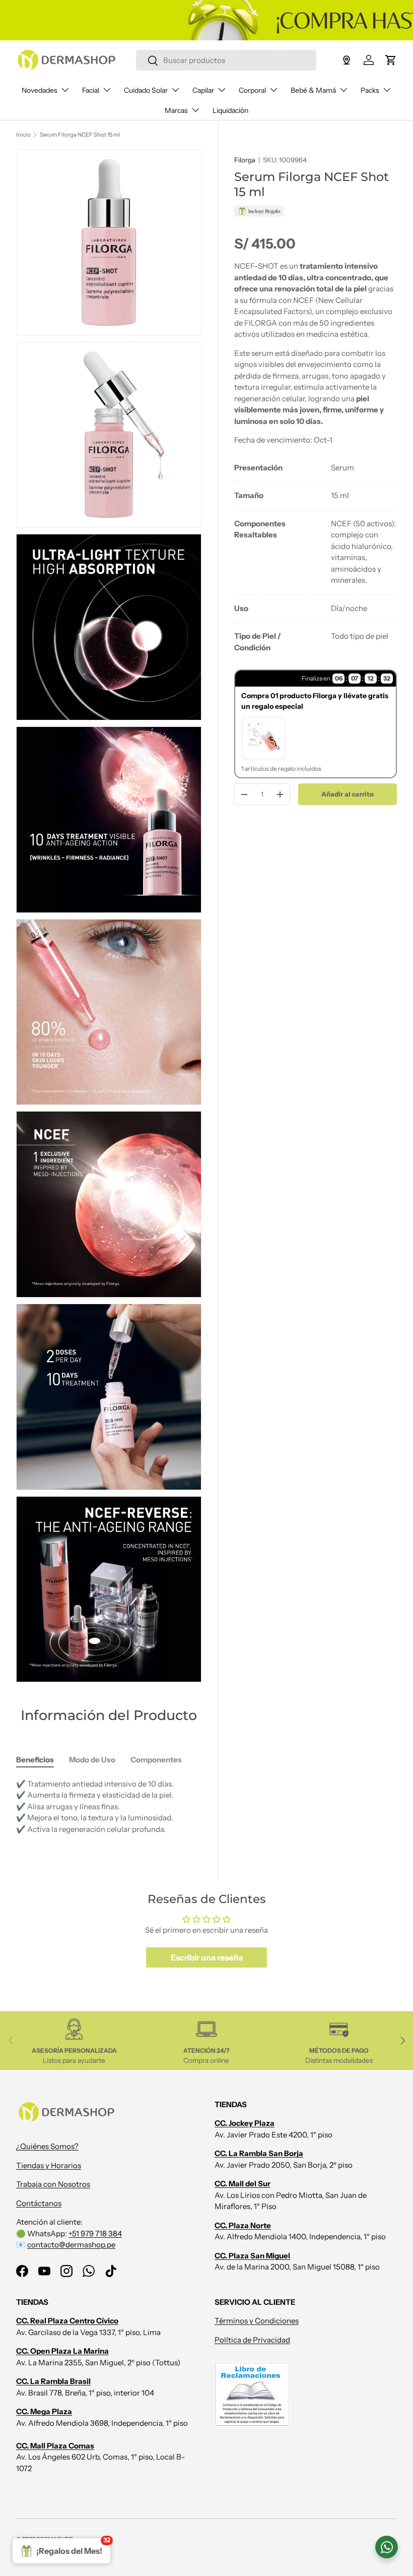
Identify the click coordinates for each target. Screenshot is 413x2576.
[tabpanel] (316, 558)
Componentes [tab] (156, 1760)
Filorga (245, 160)
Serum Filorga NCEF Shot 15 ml (80, 135)
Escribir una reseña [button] (207, 1957)
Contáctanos (39, 2203)
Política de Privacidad (252, 2340)
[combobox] (226, 60)
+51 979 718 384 (95, 2233)
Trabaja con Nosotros (53, 2184)
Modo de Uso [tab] (92, 1760)
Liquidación (230, 110)
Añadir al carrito (348, 794)
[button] (391, 60)
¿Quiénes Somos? (47, 2146)
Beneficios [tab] (35, 1760)
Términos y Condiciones (257, 2321)
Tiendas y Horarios (49, 2165)
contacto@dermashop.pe (71, 2245)
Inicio (23, 135)
